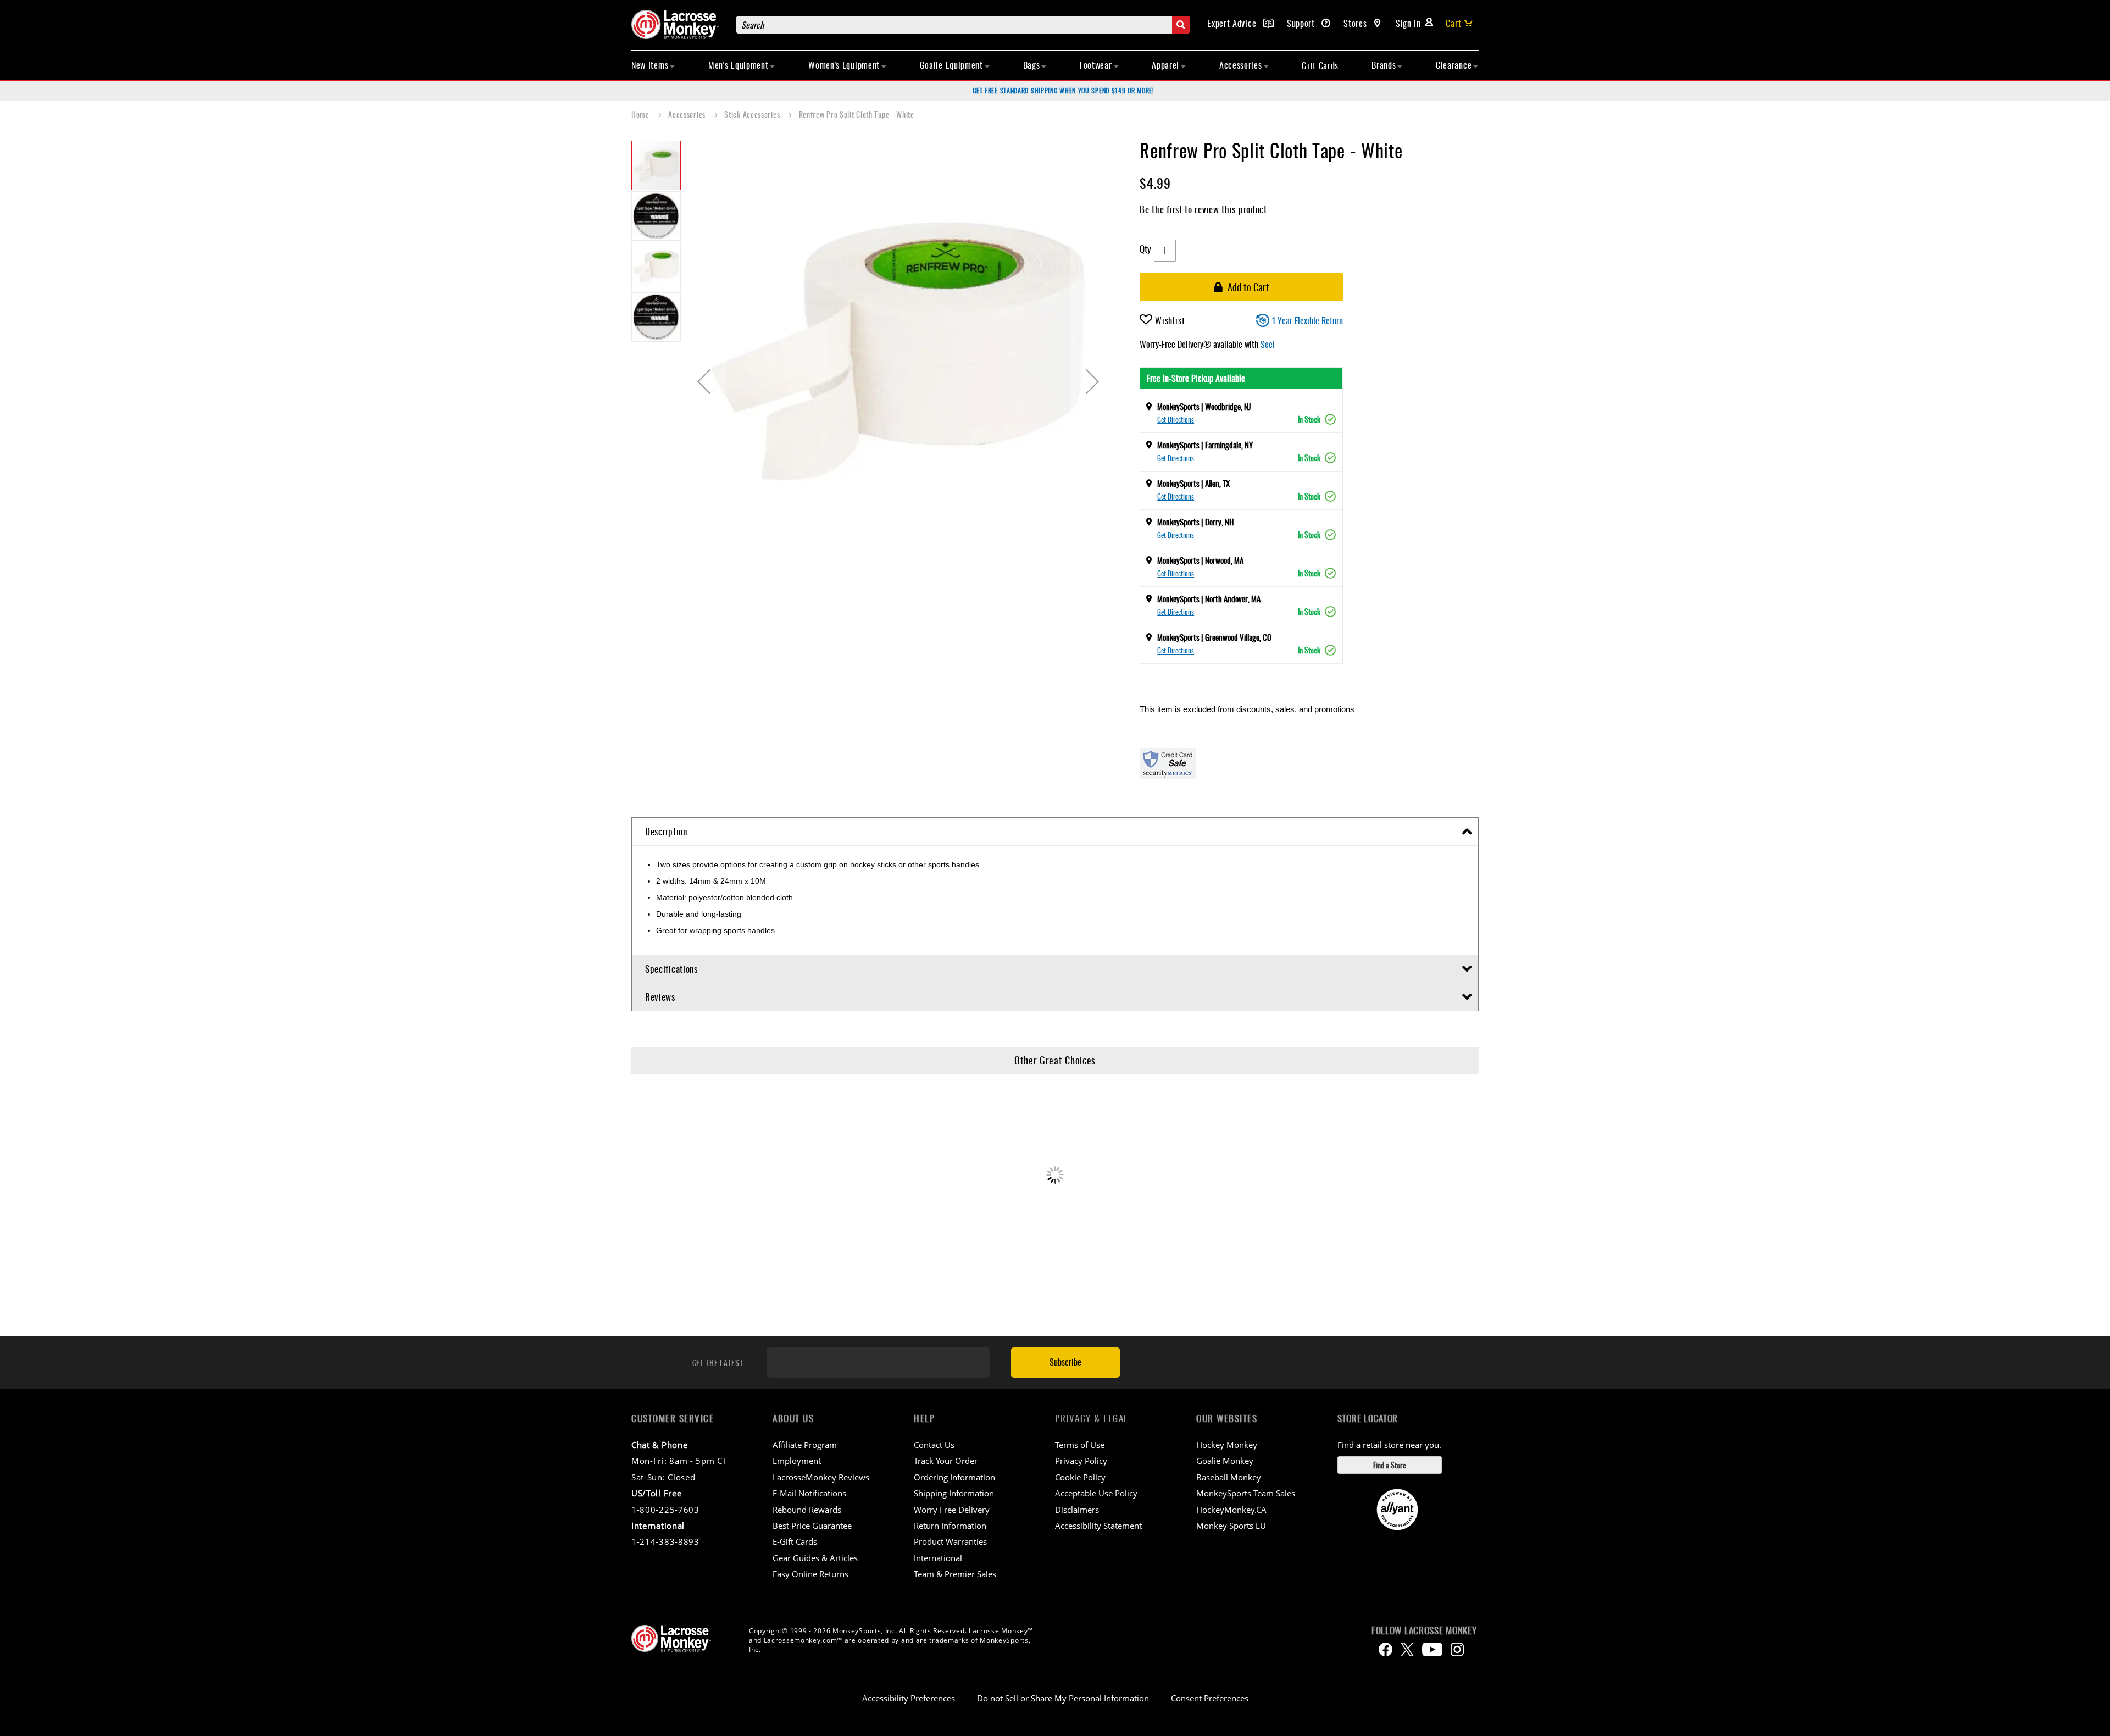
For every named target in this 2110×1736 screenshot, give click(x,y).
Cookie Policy (1080, 1477)
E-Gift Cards (795, 1541)
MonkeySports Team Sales (1246, 1493)
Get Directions (1176, 419)
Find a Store (1390, 1465)
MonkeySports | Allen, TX (1193, 483)
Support (1302, 23)
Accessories (688, 114)
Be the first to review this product (1203, 209)
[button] (704, 381)
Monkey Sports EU (1231, 1526)
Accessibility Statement (1098, 1526)
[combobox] (963, 25)
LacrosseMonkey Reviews (821, 1477)
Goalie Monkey (1225, 1461)
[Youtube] (1432, 1649)
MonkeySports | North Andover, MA (1209, 598)
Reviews (660, 997)
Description (666, 831)
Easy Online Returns (810, 1574)
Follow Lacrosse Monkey (1424, 1630)
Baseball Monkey (1229, 1477)
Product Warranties (950, 1541)
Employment (797, 1461)
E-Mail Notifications (809, 1493)
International (938, 1558)
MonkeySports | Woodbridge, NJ (1204, 406)
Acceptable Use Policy (1096, 1493)
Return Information (950, 1526)
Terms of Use (1080, 1445)
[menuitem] (653, 65)
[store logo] (678, 24)
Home (642, 114)
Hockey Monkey (1227, 1445)
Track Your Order (946, 1461)
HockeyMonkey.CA (1231, 1510)
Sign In (1408, 23)
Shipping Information (954, 1493)
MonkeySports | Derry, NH (1195, 522)
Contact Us (934, 1445)
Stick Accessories (753, 114)
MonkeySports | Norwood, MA (1200, 560)
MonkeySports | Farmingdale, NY (1205, 445)
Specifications (671, 969)
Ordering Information (954, 1477)
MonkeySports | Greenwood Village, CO (1214, 637)
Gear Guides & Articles (815, 1558)
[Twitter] (1407, 1649)
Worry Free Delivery (952, 1510)
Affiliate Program (805, 1445)
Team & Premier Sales (955, 1574)
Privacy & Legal (1092, 1418)
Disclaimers (1077, 1510)
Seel (1268, 344)
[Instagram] (1457, 1649)
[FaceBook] (1386, 1649)
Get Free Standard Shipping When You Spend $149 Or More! (1064, 90)
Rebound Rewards (807, 1510)
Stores (1356, 23)
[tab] (1055, 832)
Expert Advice (1233, 23)
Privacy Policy (1081, 1461)
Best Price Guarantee (812, 1526)
